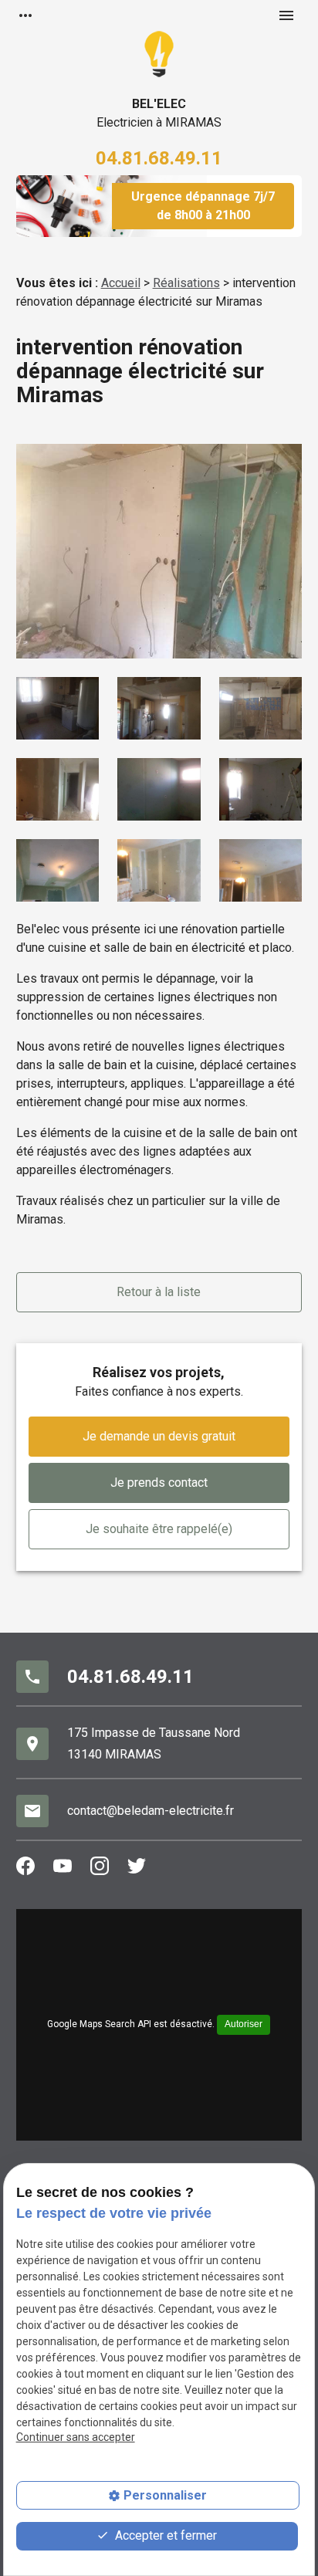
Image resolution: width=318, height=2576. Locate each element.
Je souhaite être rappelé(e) (159, 1529)
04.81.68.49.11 (159, 158)
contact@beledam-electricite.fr (151, 1811)
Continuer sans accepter (76, 2437)
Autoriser (244, 2024)
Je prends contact (159, 1483)
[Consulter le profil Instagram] (103, 1866)
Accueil (121, 283)
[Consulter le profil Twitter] (140, 1866)
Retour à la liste (159, 1292)
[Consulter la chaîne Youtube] (66, 1866)
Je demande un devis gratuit (159, 1436)
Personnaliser (165, 2495)
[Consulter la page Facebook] (29, 1866)
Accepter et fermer (164, 2535)
